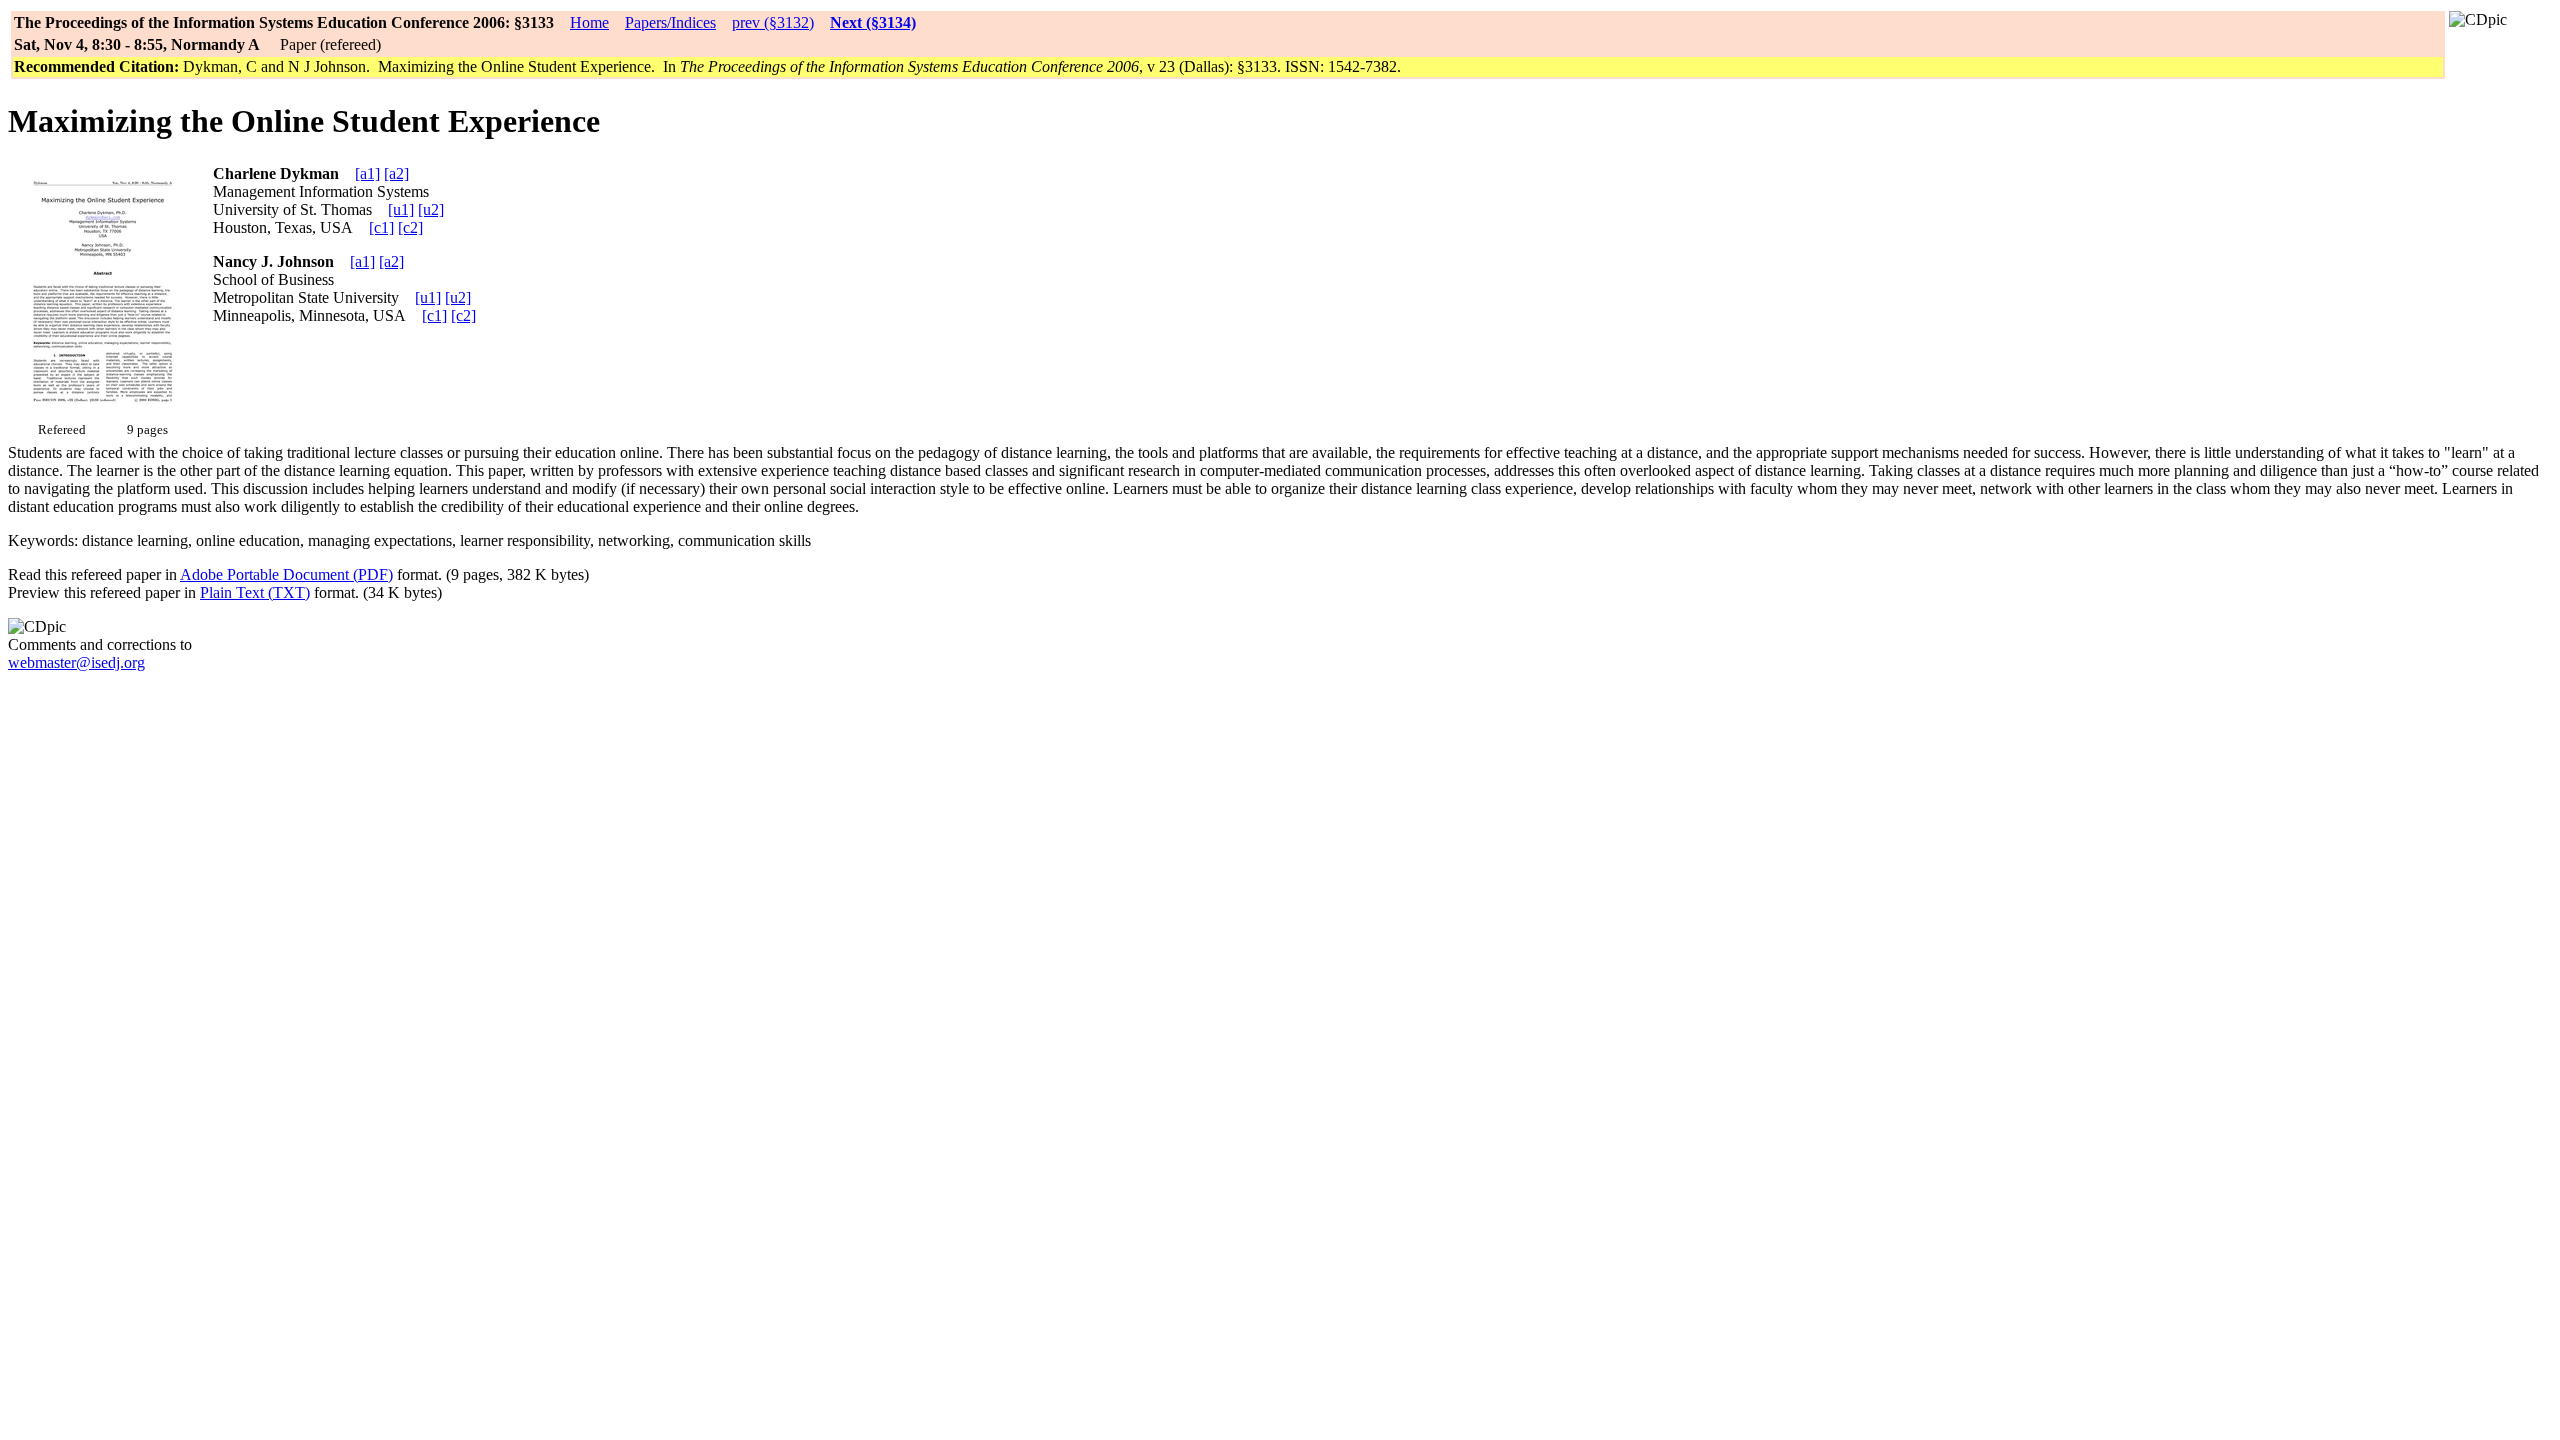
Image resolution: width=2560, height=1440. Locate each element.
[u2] (431, 209)
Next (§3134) (873, 22)
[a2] (396, 173)
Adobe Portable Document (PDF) (286, 574)
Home (589, 22)
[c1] (381, 227)
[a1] (367, 173)
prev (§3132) (773, 22)
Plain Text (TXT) (255, 592)
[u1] (401, 209)
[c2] (410, 227)
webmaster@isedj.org (76, 662)
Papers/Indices (670, 22)
